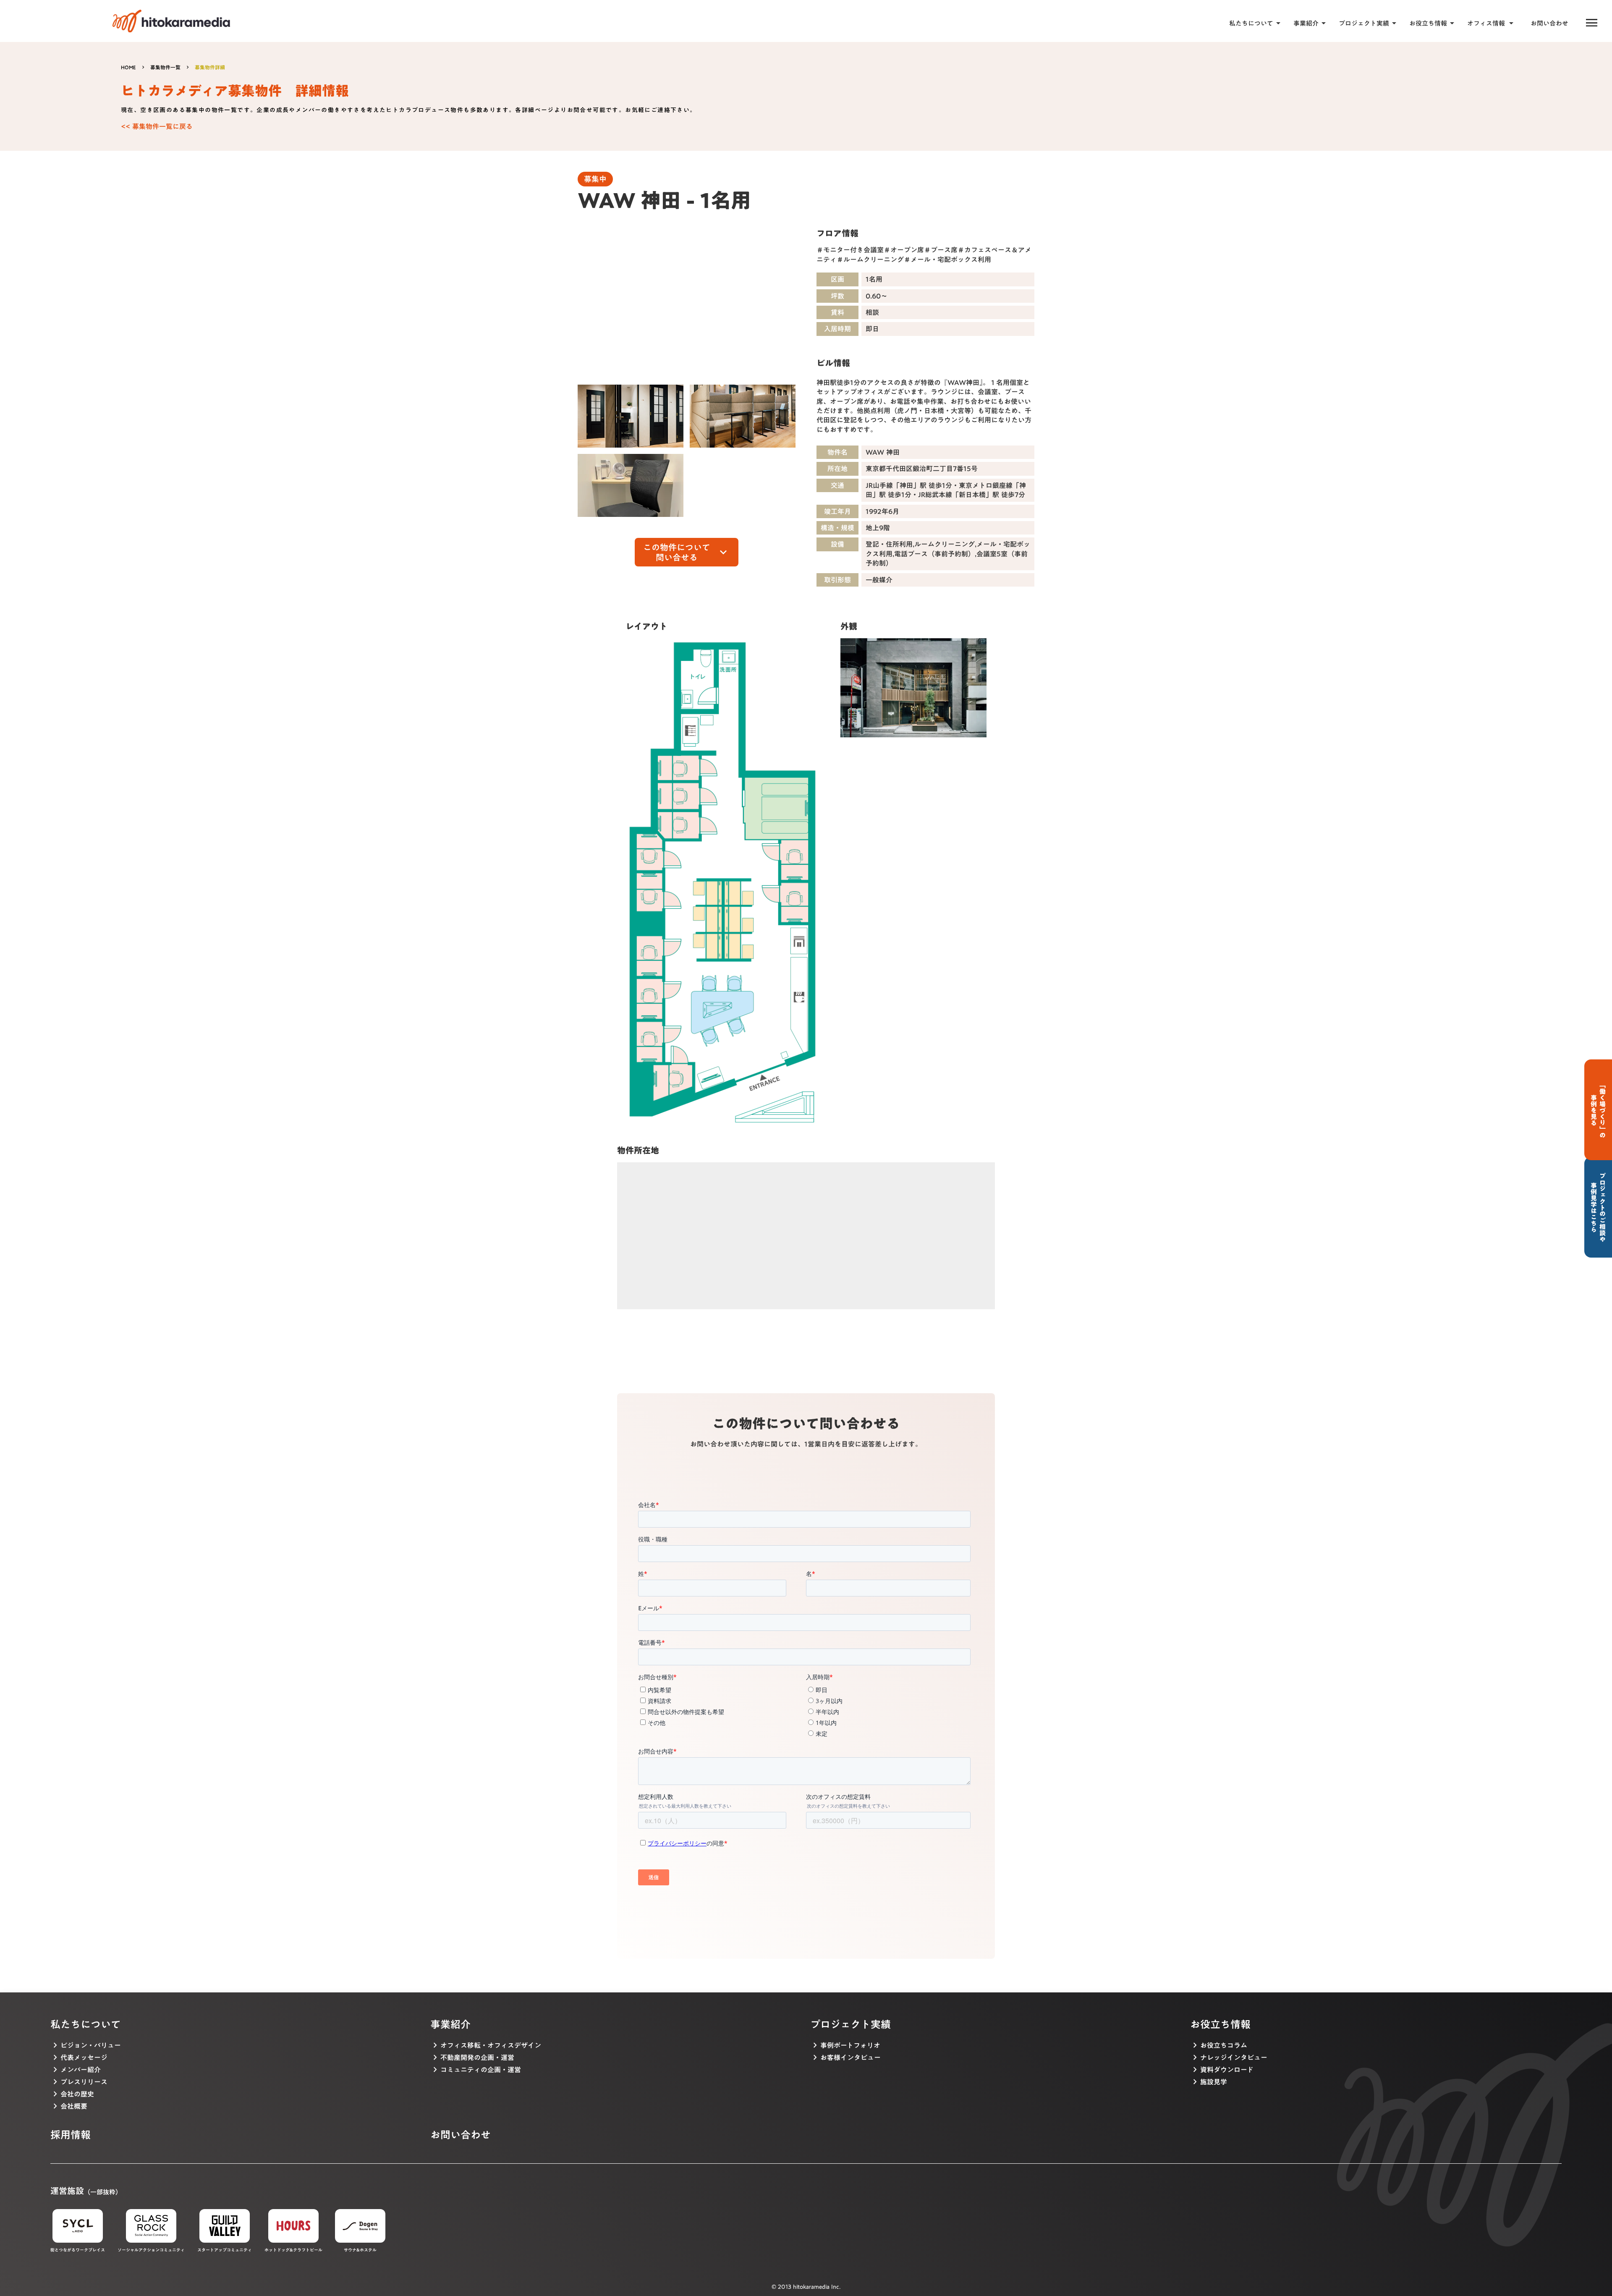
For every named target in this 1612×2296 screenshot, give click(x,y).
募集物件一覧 (165, 67)
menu (1592, 23)
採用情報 (71, 2135)
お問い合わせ (1549, 23)
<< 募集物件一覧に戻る (157, 126)
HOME (128, 67)
